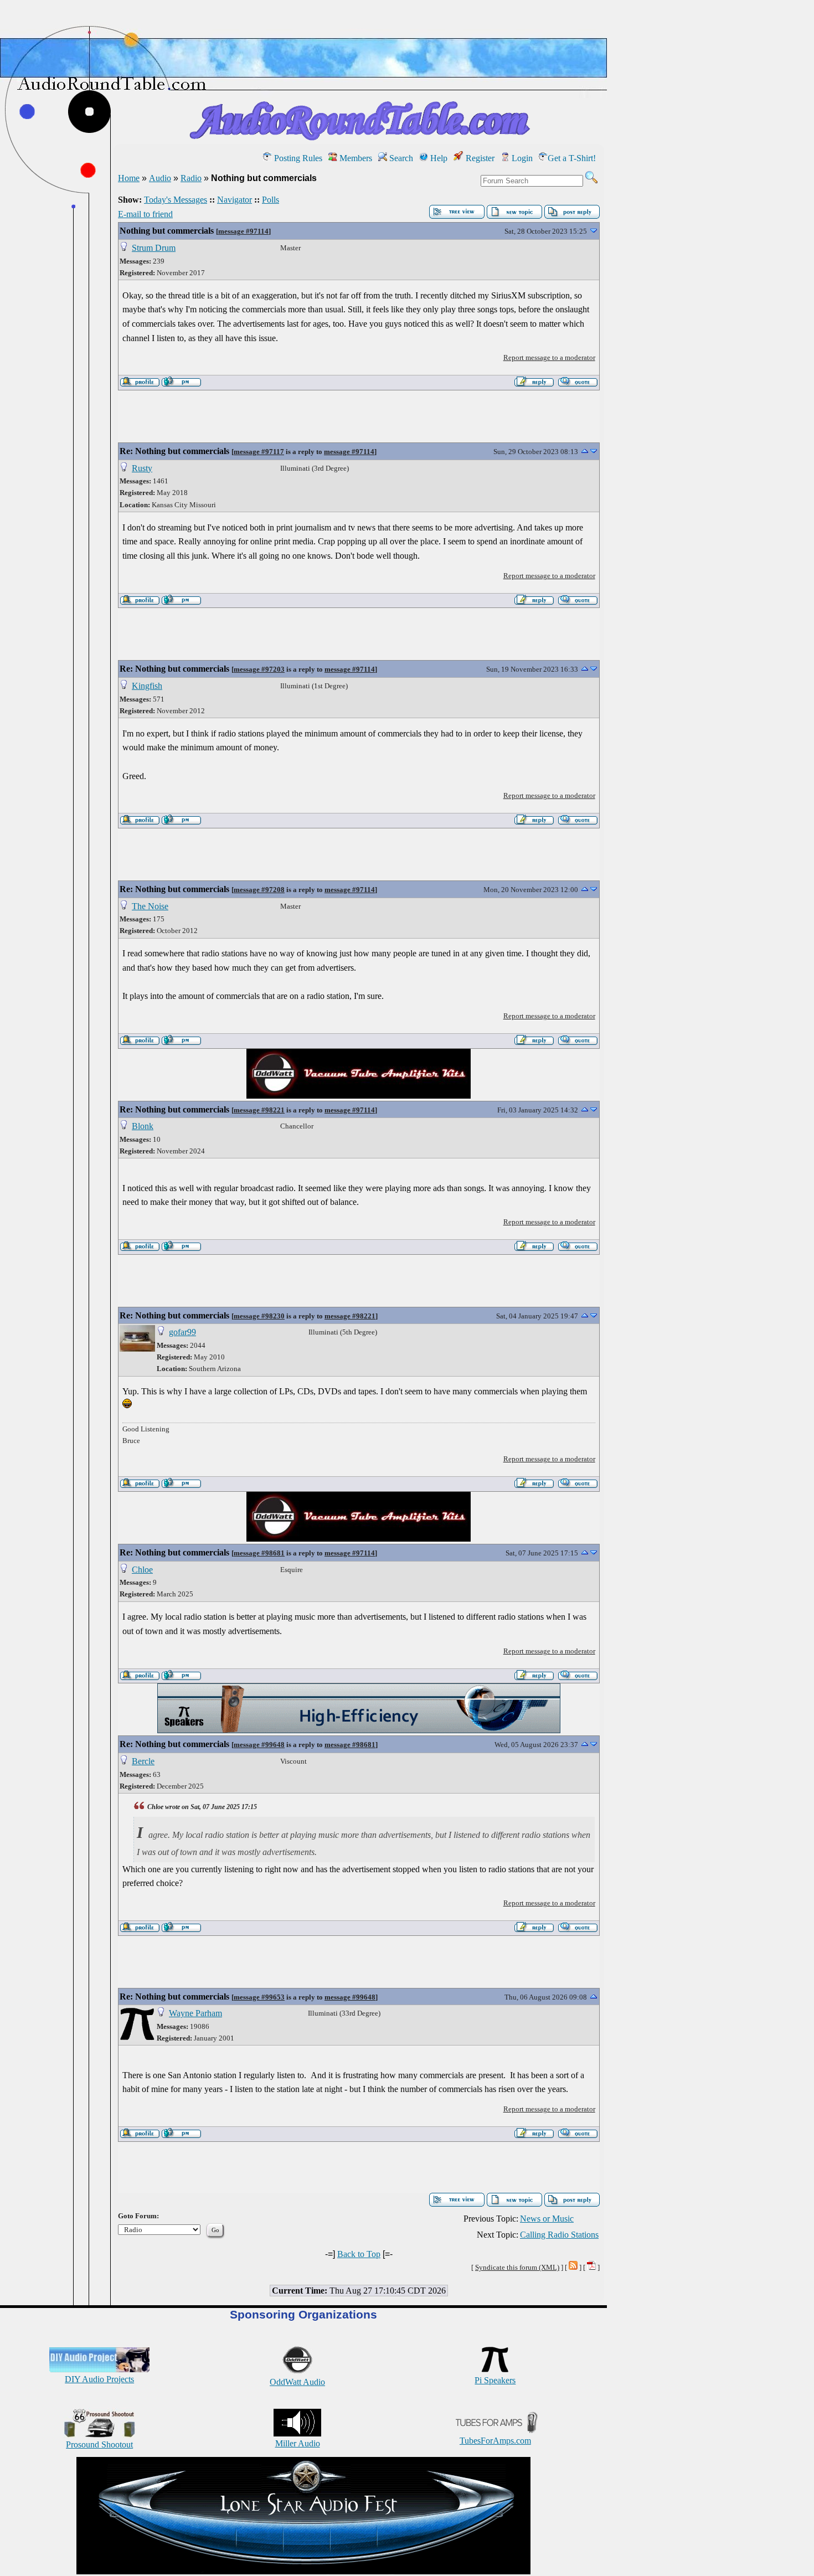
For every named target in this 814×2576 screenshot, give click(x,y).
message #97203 (259, 669)
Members (355, 158)
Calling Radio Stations (559, 2235)
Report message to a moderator (549, 357)
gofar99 (182, 1332)
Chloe (142, 1570)
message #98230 (259, 1316)
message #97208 (259, 890)
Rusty (142, 468)
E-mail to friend (145, 214)
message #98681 (259, 1553)
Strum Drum (154, 248)
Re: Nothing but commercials (174, 451)
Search (400, 158)
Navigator (235, 200)
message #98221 (259, 1110)
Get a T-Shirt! (572, 158)
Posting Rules (297, 158)
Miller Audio (298, 2443)
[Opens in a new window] (303, 2571)
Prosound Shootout (99, 2444)
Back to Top (359, 2254)
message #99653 (259, 1997)
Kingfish (147, 686)
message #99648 (259, 1745)
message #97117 (259, 452)
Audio (160, 178)
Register (479, 158)
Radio (191, 178)
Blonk (143, 1126)
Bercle (143, 1761)
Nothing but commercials (167, 231)
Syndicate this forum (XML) (517, 2267)
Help (438, 158)
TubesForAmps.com (495, 2441)
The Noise (150, 906)
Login (521, 158)
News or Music (547, 2219)
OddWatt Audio (297, 2382)
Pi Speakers (495, 2380)
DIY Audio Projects (99, 2379)
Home (129, 178)
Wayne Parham (195, 2013)
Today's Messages (176, 200)
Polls (271, 200)
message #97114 (243, 231)
